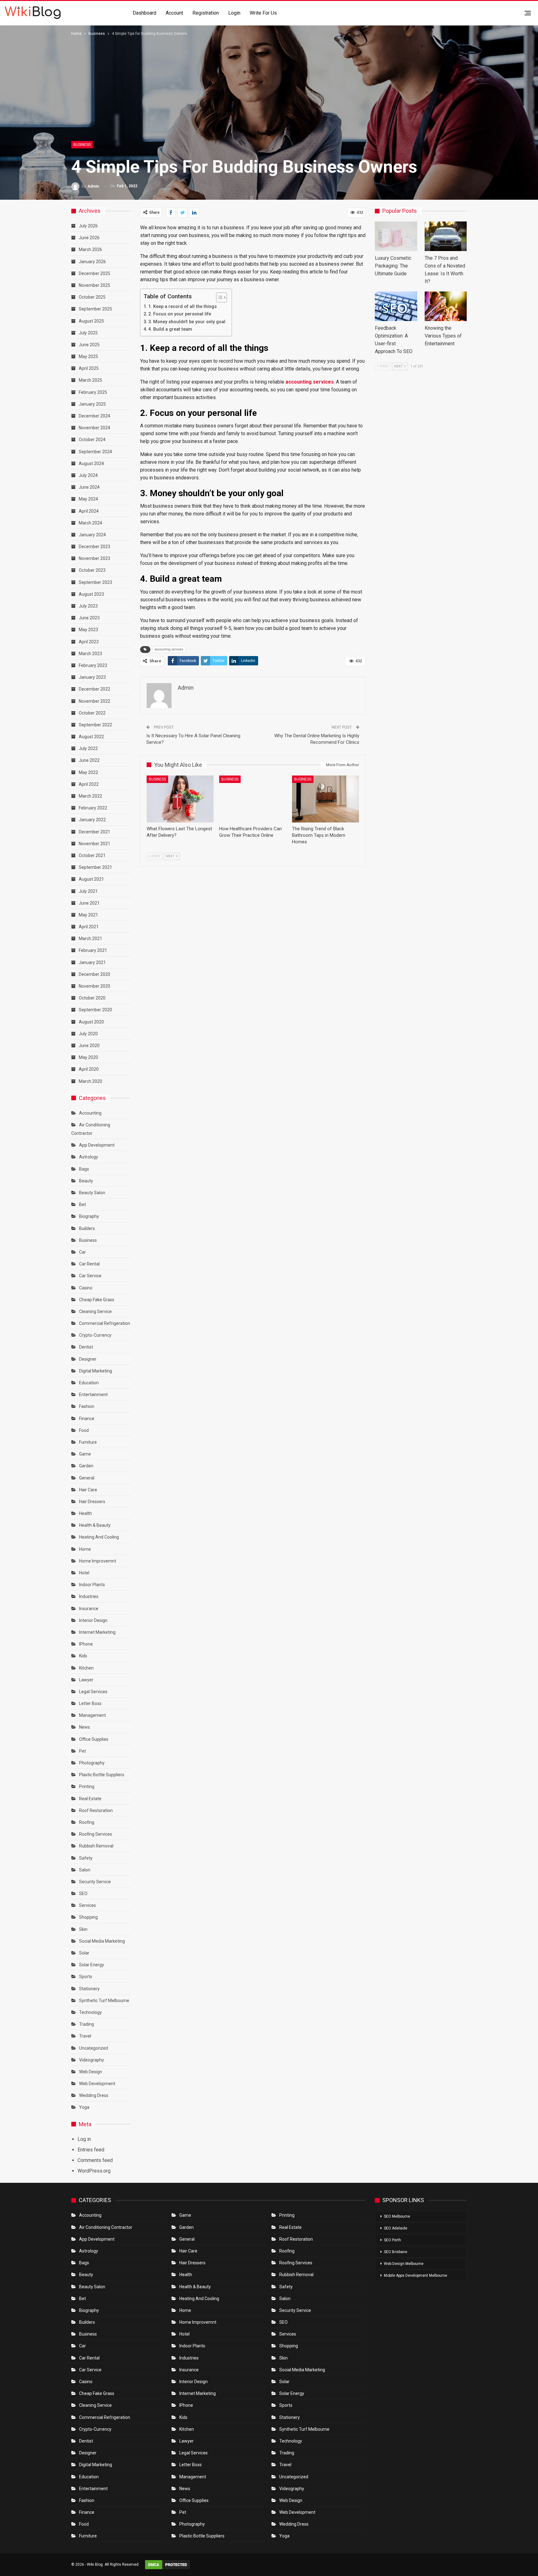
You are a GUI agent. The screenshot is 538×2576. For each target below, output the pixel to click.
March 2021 (90, 939)
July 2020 (88, 1034)
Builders (87, 1228)
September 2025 (95, 309)
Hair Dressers (92, 1502)
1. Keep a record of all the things (182, 307)
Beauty (86, 1181)
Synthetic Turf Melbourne (104, 2001)
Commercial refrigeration (105, 1323)
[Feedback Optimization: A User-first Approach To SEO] (396, 306)
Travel (85, 2036)
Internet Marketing (97, 1632)
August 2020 (91, 1022)
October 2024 (92, 440)
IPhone (86, 1644)
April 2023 (89, 642)
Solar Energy (92, 1965)
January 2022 (92, 820)
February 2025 (93, 392)
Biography (89, 1216)
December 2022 (94, 689)
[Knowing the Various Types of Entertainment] (446, 306)
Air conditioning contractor (106, 2227)
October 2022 (92, 713)
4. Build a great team (170, 329)
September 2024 (95, 452)
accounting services (310, 382)
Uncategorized (94, 2048)
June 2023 (89, 618)
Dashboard (144, 13)
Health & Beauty (95, 1525)
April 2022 (89, 784)
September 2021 (95, 867)
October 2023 (92, 570)
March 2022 (90, 796)
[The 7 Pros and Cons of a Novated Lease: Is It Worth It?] (446, 236)
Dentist (86, 1347)
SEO (83, 1894)
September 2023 (95, 582)
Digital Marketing (96, 1371)
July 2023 (88, 606)
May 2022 (88, 772)
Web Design (91, 2072)
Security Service (95, 1882)
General (87, 1478)
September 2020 (95, 1010)
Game (85, 1454)
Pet (83, 1751)
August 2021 (91, 879)
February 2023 (93, 665)
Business (82, 145)
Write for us (263, 13)
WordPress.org (94, 2171)
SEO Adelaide (396, 2228)
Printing (87, 1786)
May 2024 (88, 499)
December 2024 (94, 416)
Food (84, 1430)
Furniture (88, 1442)
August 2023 (91, 594)
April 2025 (89, 368)
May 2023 (88, 630)
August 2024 (91, 463)
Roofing (87, 1822)
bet (83, 1204)
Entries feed (91, 2150)
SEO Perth (392, 2240)
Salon (85, 1870)
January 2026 (92, 262)
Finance (87, 1418)
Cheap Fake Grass (97, 1300)
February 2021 (93, 950)
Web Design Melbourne (404, 2264)
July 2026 (88, 226)
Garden (86, 1466)
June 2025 (89, 345)
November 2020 (94, 986)
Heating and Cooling (99, 1537)
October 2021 (92, 855)
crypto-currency (95, 1335)
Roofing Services (96, 1834)
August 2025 (91, 321)
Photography (92, 1763)
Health (85, 1513)
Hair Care (88, 1490)
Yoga (84, 2107)
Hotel (84, 1573)
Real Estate (90, 1799)
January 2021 (92, 962)
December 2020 (94, 974)
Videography (92, 2060)
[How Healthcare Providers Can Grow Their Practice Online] (253, 799)
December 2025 (94, 273)
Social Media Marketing (102, 1941)
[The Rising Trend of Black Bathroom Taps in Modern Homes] (326, 799)
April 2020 (89, 1069)
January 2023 (92, 677)
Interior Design (93, 1620)
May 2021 (88, 915)
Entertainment (93, 1395)
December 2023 (94, 547)
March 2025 (90, 380)
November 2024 (94, 428)
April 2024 (89, 511)
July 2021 (88, 891)
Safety (86, 1858)
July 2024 (88, 475)
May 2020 (88, 1057)
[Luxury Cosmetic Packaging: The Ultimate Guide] (396, 236)
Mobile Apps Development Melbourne (415, 2276)
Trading (87, 2024)
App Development (97, 1145)
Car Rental (89, 1264)
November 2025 (94, 285)
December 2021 (94, 832)
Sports (86, 1977)
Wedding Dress (94, 2095)
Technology (90, 2012)
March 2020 (90, 1081)
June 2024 (89, 487)
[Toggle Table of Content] (218, 297)
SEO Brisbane (396, 2252)
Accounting (90, 1113)
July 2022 (88, 748)
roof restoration (96, 1810)
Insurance (89, 1609)
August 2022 (91, 737)
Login (234, 13)
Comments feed (95, 2160)
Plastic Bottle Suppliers (102, 1775)
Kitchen (86, 1668)
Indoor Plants (92, 1585)
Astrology (89, 1157)
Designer (88, 1359)
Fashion (87, 1406)
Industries (89, 1596)
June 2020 (89, 1046)
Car (83, 1252)
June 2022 (89, 760)
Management (92, 1715)
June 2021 (89, 903)
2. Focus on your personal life (180, 314)
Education (89, 1383)
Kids (83, 1656)
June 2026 (89, 238)
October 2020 (92, 998)
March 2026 (90, 249)
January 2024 (92, 535)
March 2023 (90, 654)
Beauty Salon (92, 1193)
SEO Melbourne (397, 2216)
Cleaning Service (95, 1311)
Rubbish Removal (96, 1846)
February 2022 (93, 808)
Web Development (97, 2084)
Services (87, 1905)
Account (174, 13)
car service (90, 1276)
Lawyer (86, 1680)
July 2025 (88, 333)
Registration (206, 13)
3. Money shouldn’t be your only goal (187, 322)
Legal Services (93, 1692)
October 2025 (92, 297)
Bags (84, 1169)
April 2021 (89, 927)
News (85, 1727)
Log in (84, 2139)
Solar (84, 1953)
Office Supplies (94, 1739)
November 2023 (94, 558)
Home (85, 1549)
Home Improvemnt (98, 1561)
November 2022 (94, 701)
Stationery (89, 1989)
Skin (83, 1929)
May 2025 (88, 356)
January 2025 (92, 404)
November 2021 (94, 844)
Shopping (88, 1917)
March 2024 (90, 523)
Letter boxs (90, 1703)
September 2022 (95, 725)
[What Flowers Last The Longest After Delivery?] (180, 799)
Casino (86, 1288)
